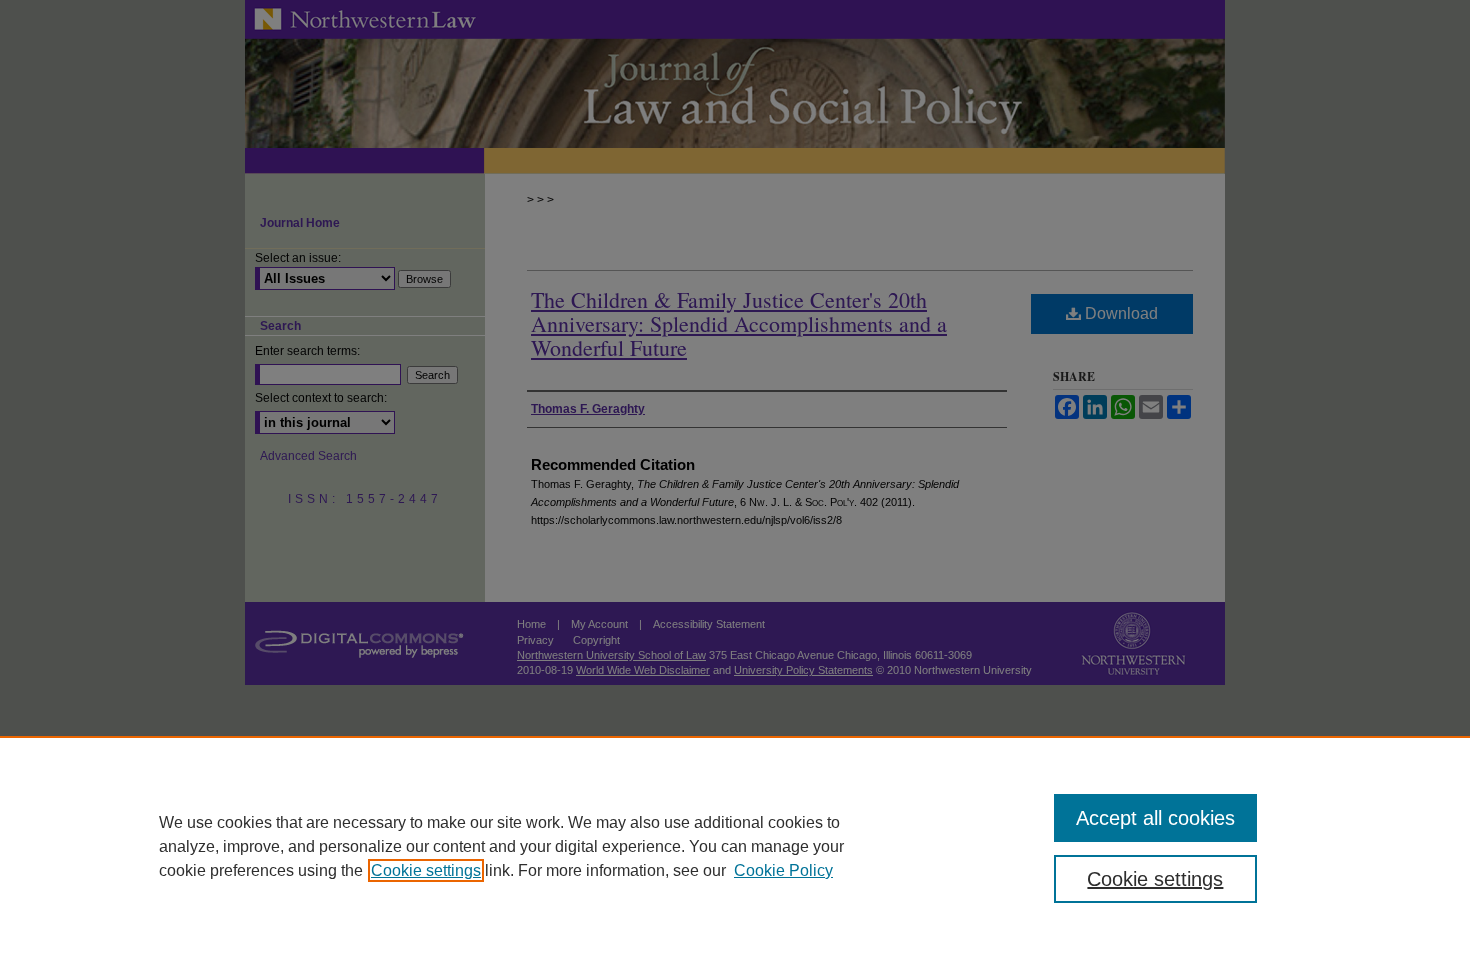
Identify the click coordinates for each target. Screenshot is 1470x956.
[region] (735, 846)
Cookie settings (426, 870)
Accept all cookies (1155, 818)
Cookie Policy (783, 870)
